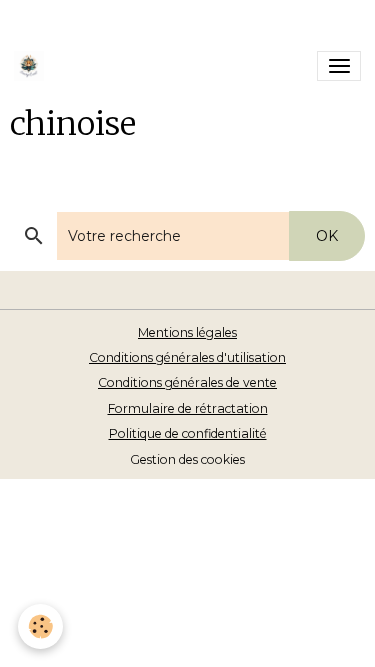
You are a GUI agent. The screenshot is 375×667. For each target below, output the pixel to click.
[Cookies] (40, 626)
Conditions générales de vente (187, 382)
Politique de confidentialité (188, 433)
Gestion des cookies (187, 459)
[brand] (32, 66)
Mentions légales (187, 332)
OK (327, 236)
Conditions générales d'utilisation (187, 357)
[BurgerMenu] (339, 66)
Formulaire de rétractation (188, 408)
